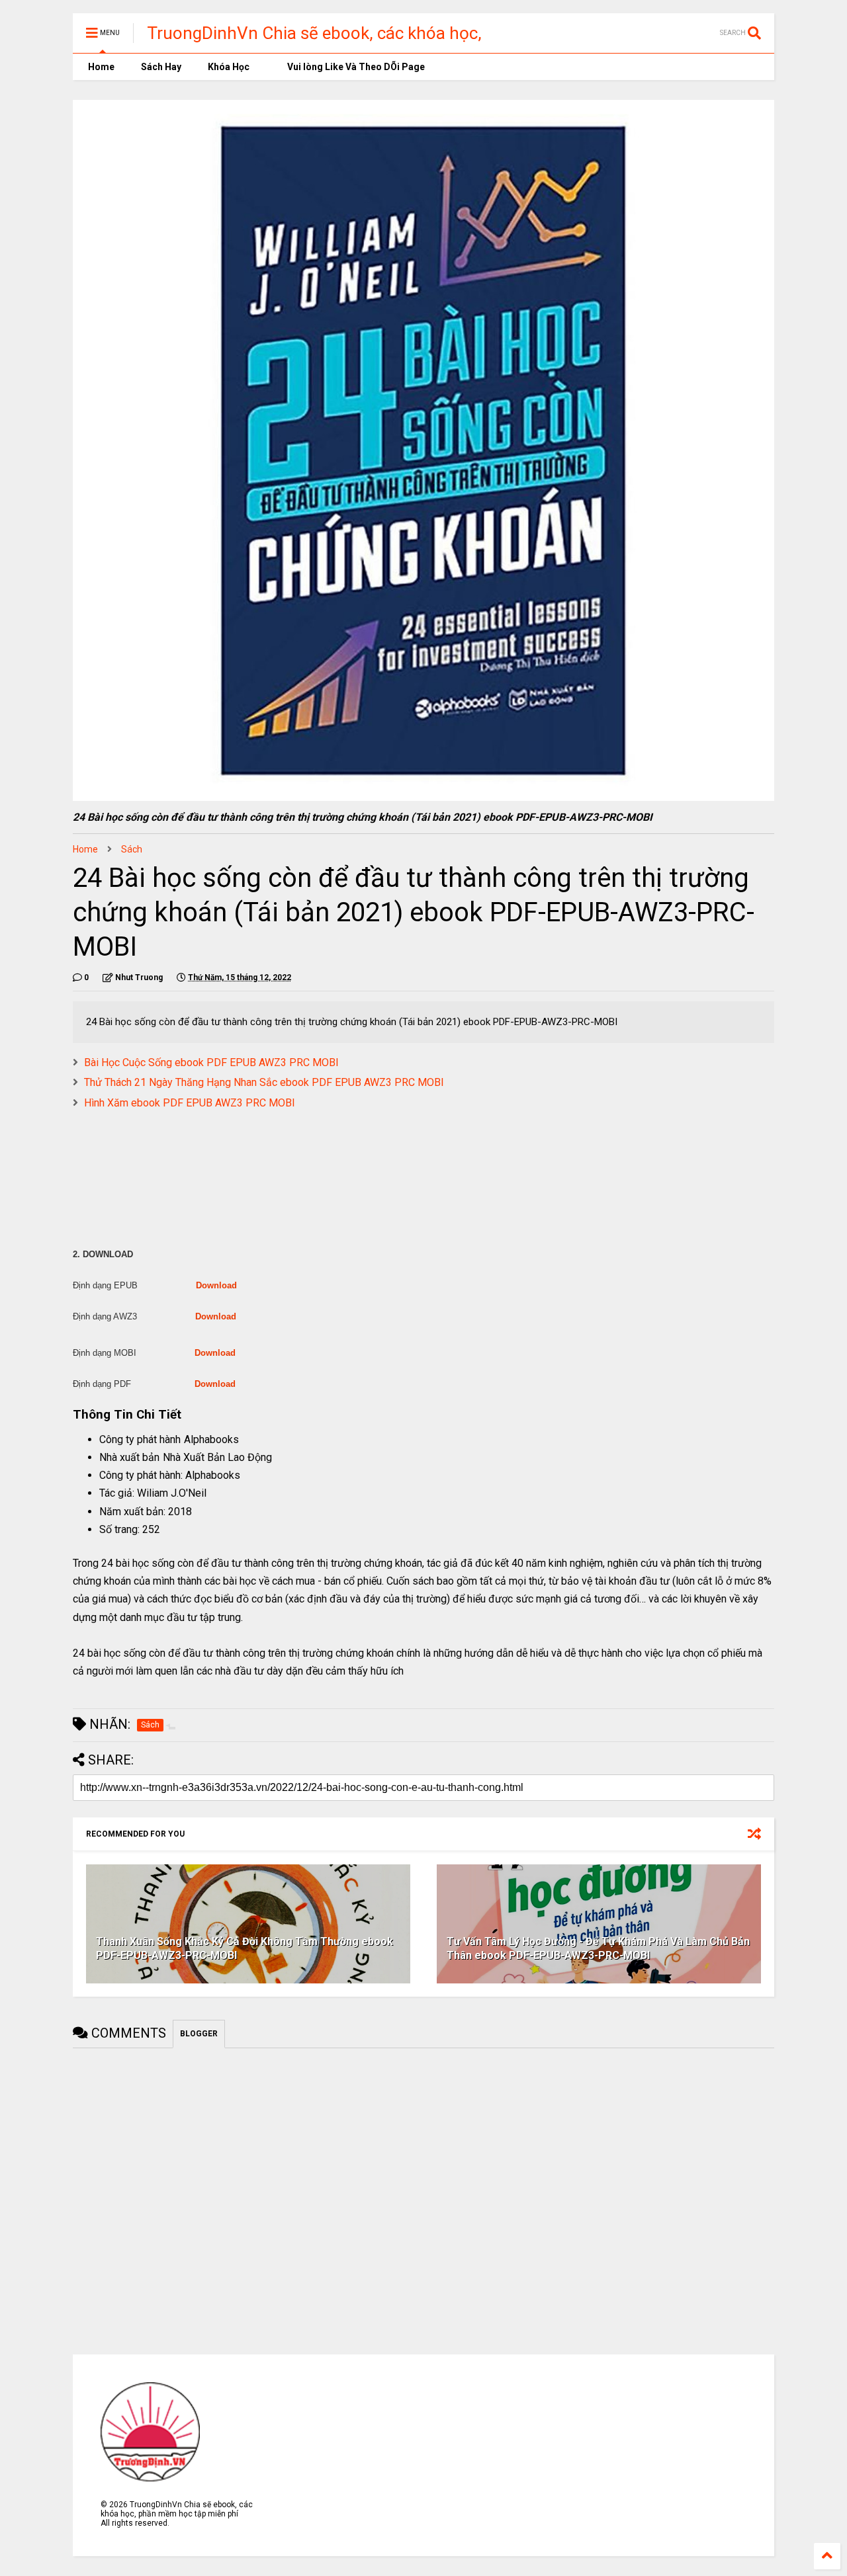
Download (216, 1285)
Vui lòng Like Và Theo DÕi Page (355, 67)
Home (100, 67)
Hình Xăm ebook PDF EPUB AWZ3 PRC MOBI (190, 1103)
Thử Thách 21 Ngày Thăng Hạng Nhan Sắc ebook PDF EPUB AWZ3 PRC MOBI (264, 1082)
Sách (132, 849)
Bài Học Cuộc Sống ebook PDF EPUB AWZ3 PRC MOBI (211, 1062)
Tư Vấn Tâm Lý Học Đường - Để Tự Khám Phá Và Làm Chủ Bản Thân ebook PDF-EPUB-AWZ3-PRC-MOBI (598, 1948)
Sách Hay (161, 67)
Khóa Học (229, 67)
